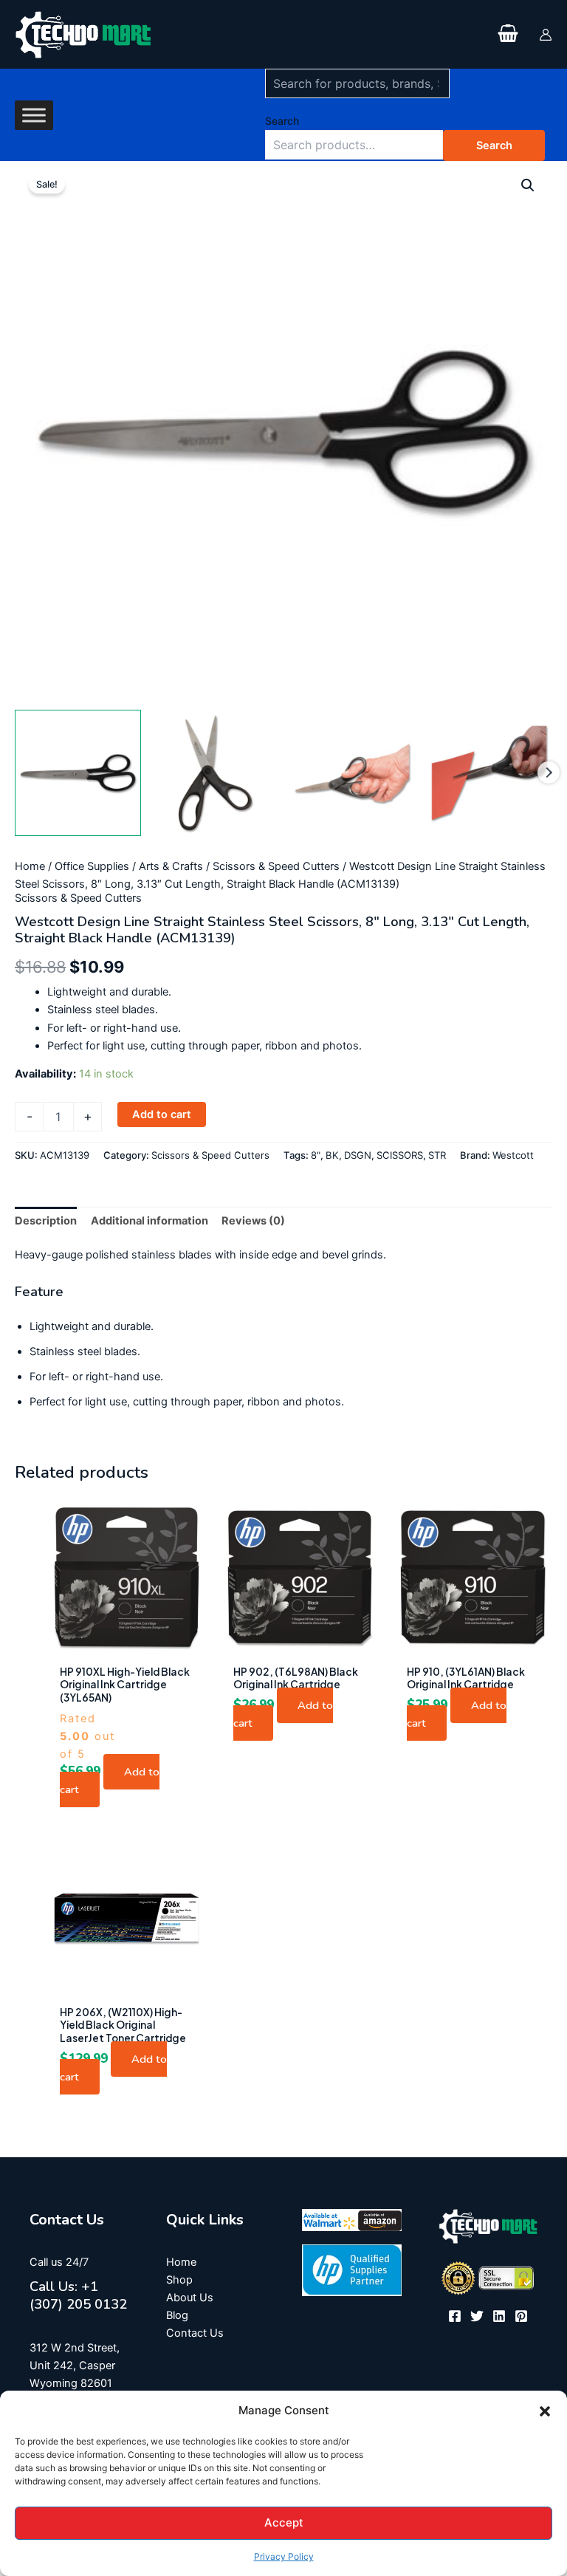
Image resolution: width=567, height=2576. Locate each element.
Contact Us (195, 2333)
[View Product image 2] (215, 773)
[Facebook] (455, 2316)
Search (282, 121)
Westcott (513, 1155)
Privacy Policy (284, 2556)
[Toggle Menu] (34, 115)
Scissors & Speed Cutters (276, 866)
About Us (190, 2298)
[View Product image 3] (353, 773)
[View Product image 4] (489, 773)
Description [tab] (46, 1221)
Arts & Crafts (171, 866)
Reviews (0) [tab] (253, 1221)
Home (30, 866)
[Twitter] (477, 2316)
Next (549, 773)
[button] (545, 2411)
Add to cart (162, 1114)
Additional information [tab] (150, 1221)
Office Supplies (92, 866)
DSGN (358, 1155)
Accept (284, 2522)
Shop (179, 2280)
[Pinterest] (521, 2316)
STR (437, 1155)
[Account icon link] (546, 35)
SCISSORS (400, 1155)
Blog (177, 2315)
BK (332, 1155)
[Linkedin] (499, 2316)
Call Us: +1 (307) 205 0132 (78, 2295)
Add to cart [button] (110, 1781)
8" (316, 1155)
